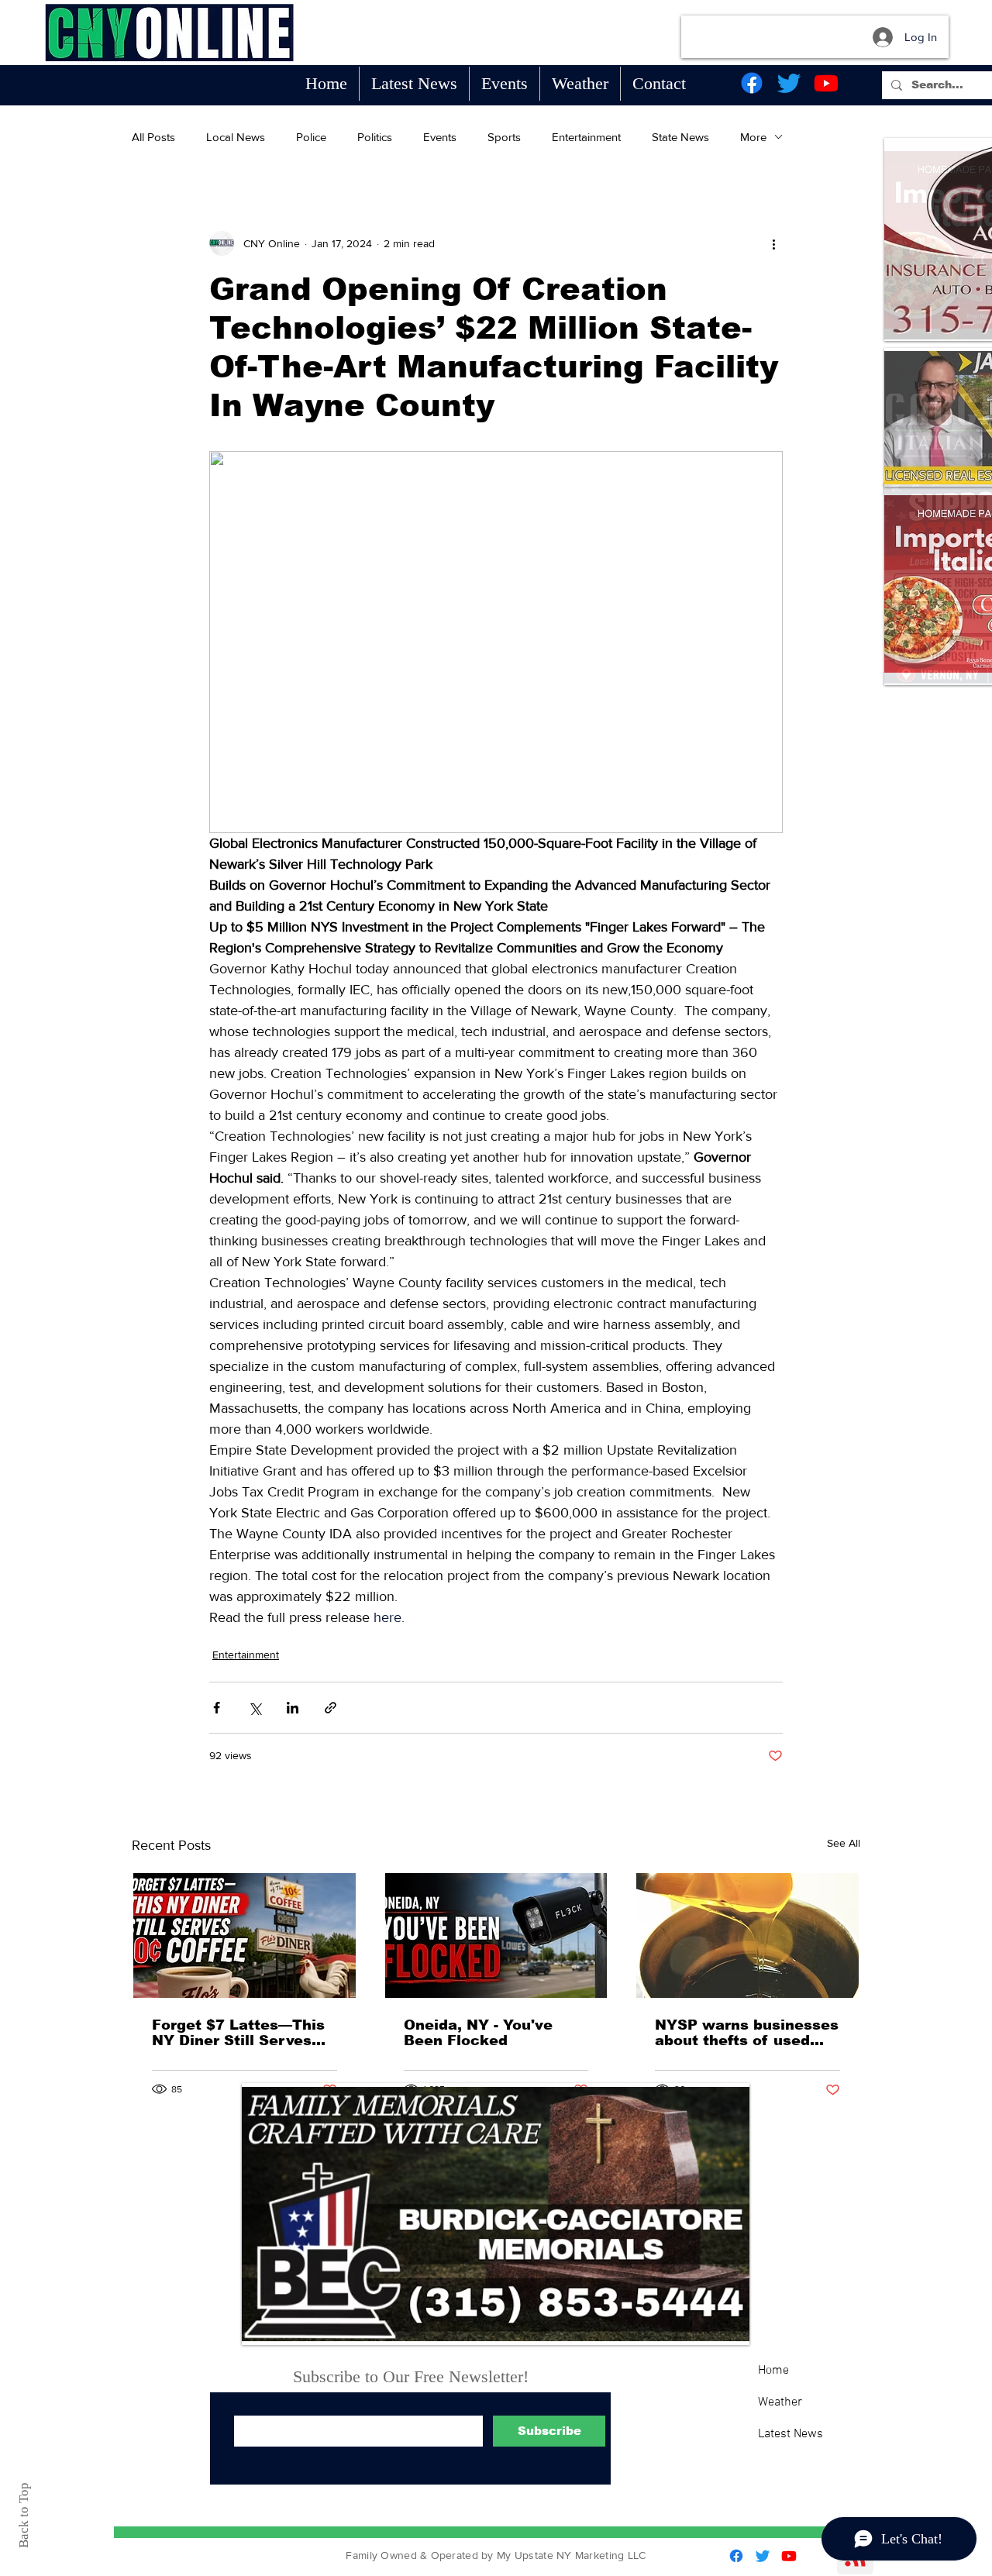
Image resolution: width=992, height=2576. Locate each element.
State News (680, 137)
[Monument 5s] (496, 2214)
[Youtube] (826, 83)
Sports (504, 137)
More (753, 137)
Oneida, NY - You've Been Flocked (478, 2033)
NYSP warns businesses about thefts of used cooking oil (747, 2033)
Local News (236, 137)
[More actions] (773, 243)
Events (440, 137)
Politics (375, 137)
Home (773, 2371)
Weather (780, 2402)
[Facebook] (752, 83)
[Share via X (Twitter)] (255, 1708)
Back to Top (24, 2515)
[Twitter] (789, 83)
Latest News (790, 2434)
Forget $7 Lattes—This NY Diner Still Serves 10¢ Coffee (238, 2033)
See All (844, 1843)
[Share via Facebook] (217, 1708)
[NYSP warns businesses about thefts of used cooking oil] (747, 1935)
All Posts (153, 137)
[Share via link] (331, 1708)
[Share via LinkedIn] (293, 1708)
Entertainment (586, 137)
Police (311, 137)
